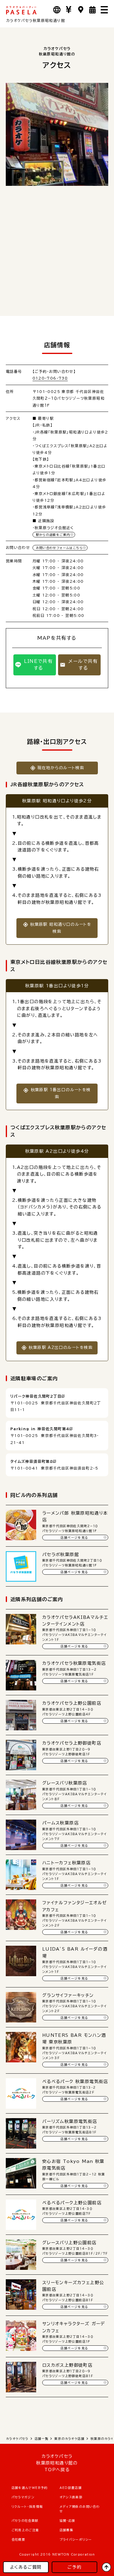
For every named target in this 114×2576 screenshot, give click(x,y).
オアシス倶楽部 (71, 2497)
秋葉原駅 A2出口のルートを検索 (60, 1348)
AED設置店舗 (71, 2488)
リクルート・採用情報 (27, 2507)
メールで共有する (83, 665)
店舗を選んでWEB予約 (30, 2488)
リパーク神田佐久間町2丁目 (36, 1396)
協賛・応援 (67, 2521)
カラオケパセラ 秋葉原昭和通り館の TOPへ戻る (57, 2463)
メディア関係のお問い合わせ (80, 2509)
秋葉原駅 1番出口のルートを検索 (61, 1093)
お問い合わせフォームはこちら (59, 548)
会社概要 (19, 2539)
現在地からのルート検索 (61, 768)
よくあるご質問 (26, 2567)
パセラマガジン (23, 2497)
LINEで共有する (38, 665)
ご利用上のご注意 (25, 2530)
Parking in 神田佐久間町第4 (40, 1429)
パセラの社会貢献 (25, 2521)
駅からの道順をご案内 (53, 535)
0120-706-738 (50, 378)
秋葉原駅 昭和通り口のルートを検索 (61, 928)
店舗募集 (67, 2530)
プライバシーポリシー (76, 2539)
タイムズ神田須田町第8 (32, 1461)
